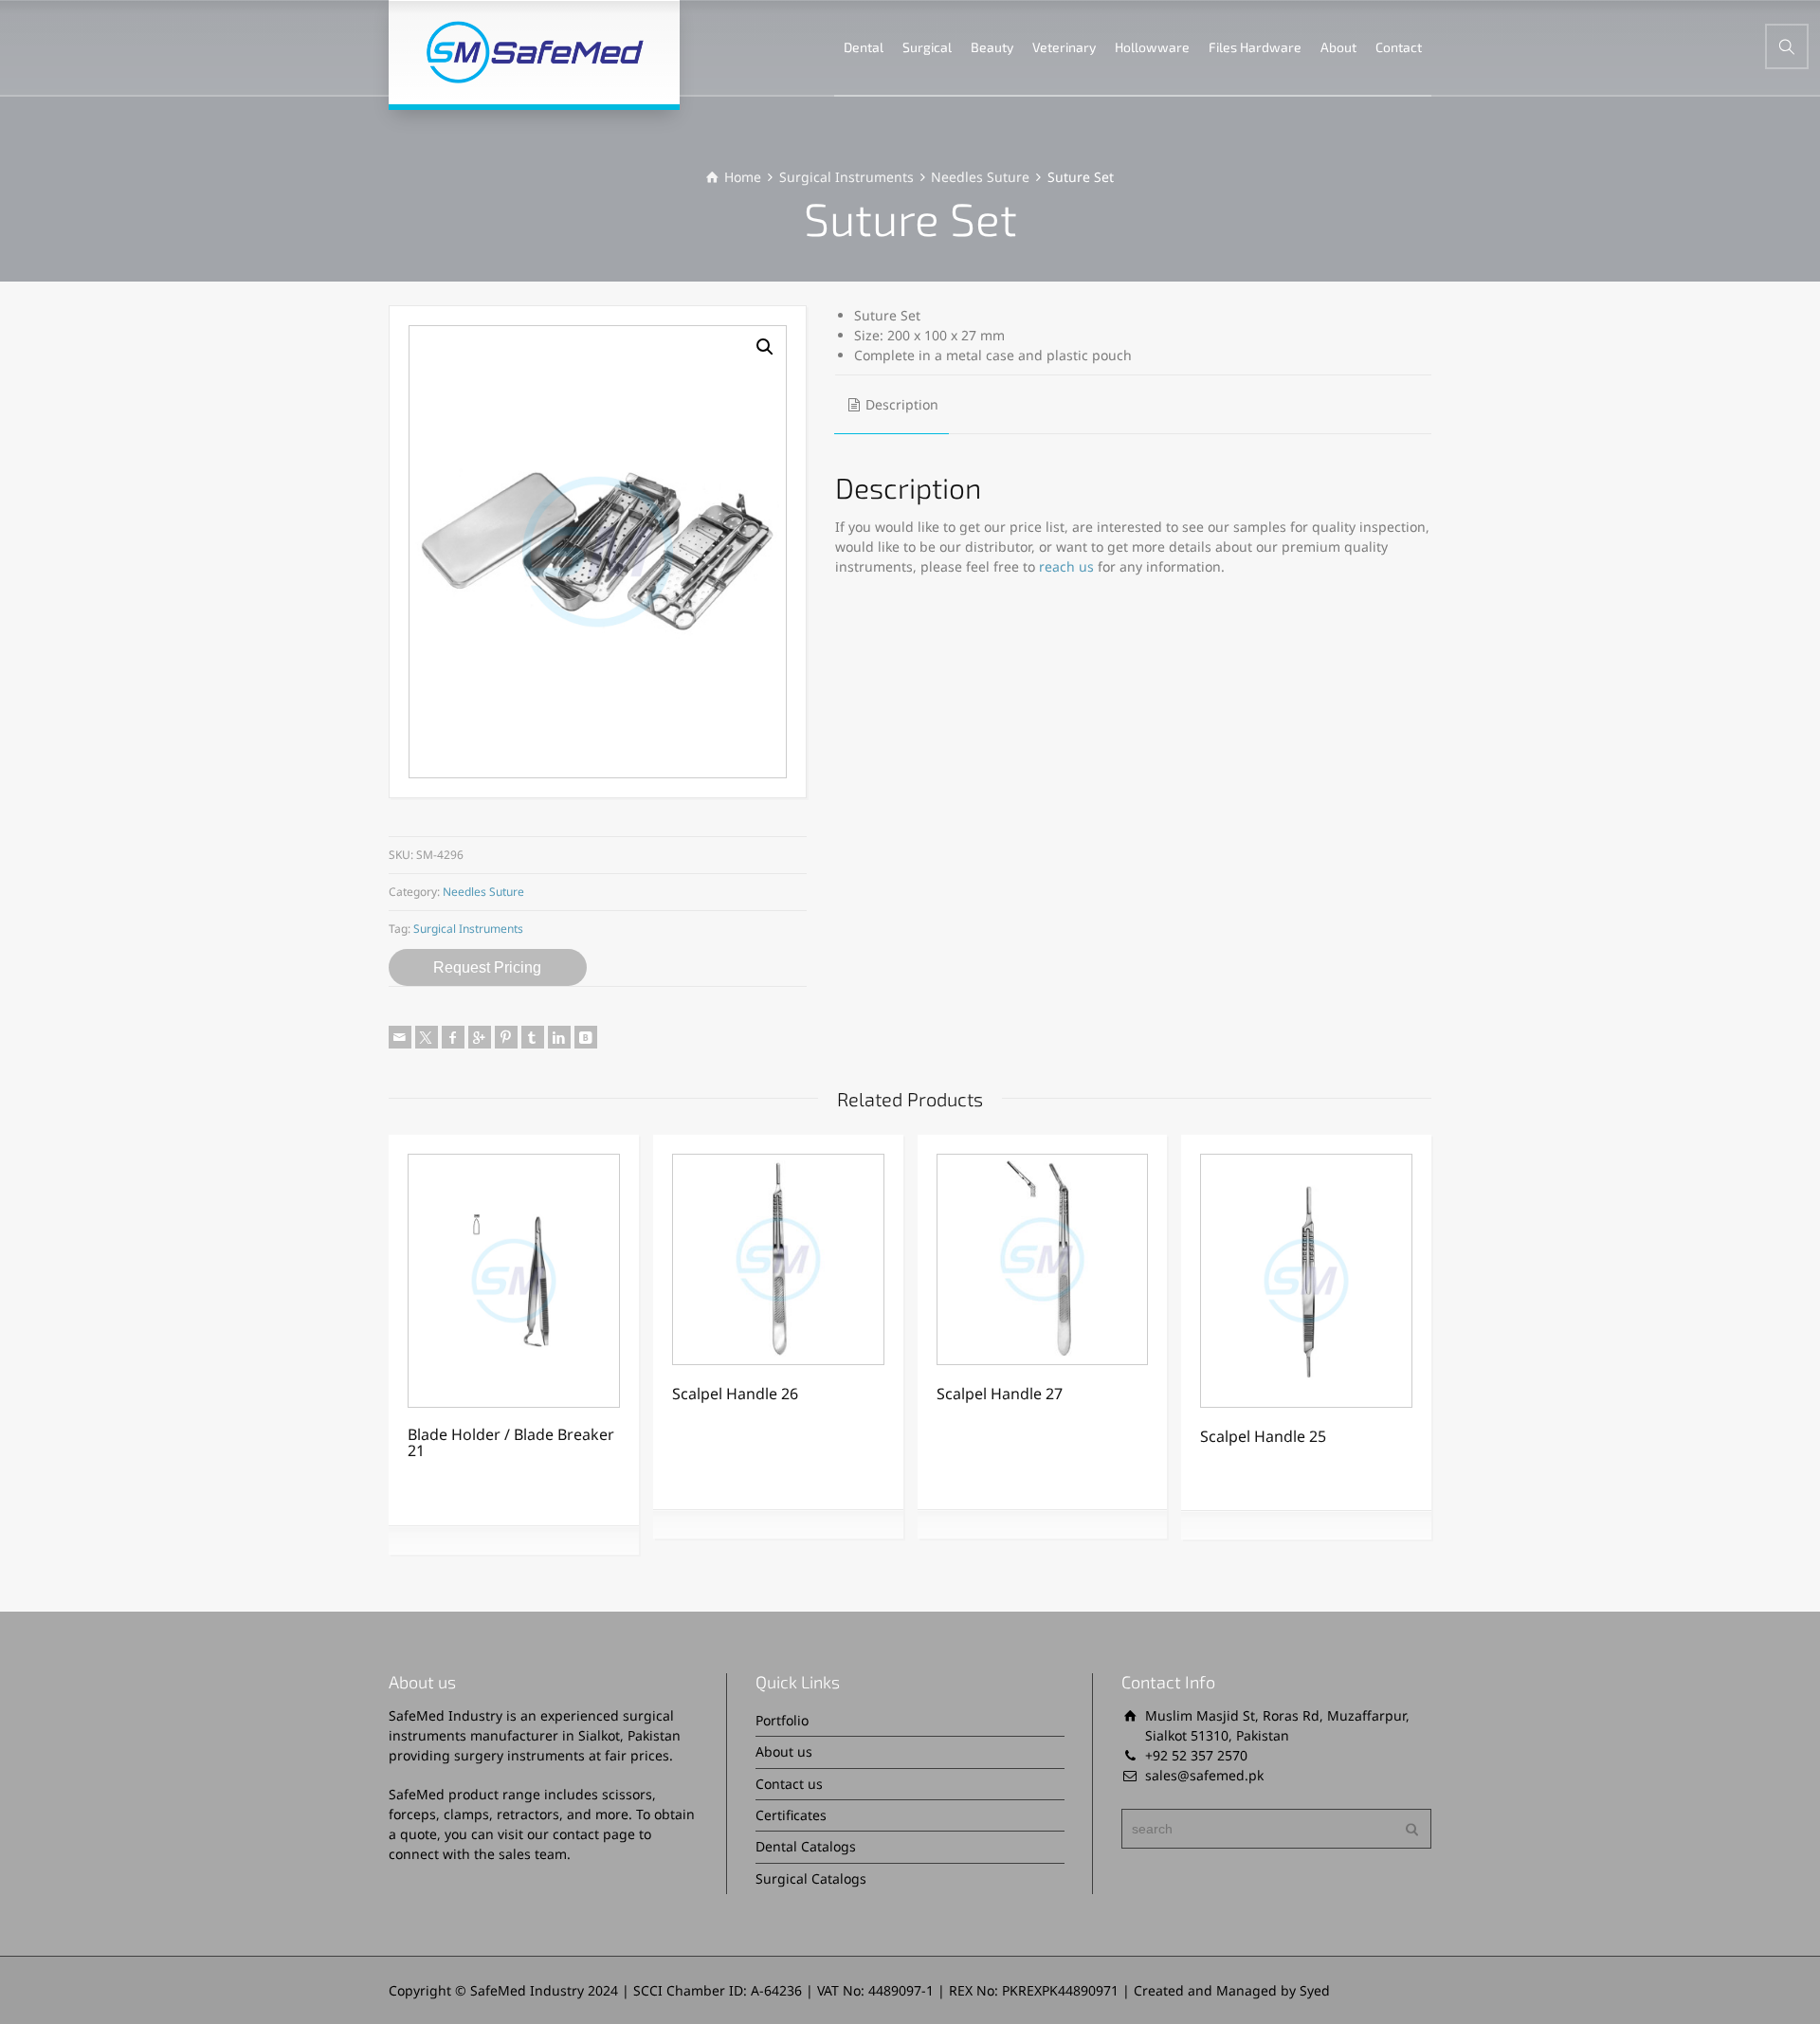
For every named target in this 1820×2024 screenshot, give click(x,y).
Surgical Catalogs (811, 1878)
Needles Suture (980, 177)
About (1338, 47)
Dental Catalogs (806, 1846)
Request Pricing (487, 967)
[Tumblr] (533, 1037)
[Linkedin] (559, 1037)
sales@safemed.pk (1204, 1775)
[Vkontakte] (586, 1037)
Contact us (789, 1784)
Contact (1399, 47)
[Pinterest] (506, 1037)
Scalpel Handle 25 (1263, 1436)
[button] (765, 347)
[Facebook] (453, 1037)
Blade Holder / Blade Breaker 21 (511, 1443)
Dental (864, 47)
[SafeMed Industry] (534, 52)
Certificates (791, 1815)
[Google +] (480, 1037)
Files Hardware (1255, 47)
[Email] (400, 1037)
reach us (1066, 566)
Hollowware (1152, 47)
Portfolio (782, 1720)
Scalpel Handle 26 (735, 1394)
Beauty (992, 47)
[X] (427, 1037)
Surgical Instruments (846, 177)
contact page (594, 1834)
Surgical (927, 47)
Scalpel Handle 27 (1000, 1394)
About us (784, 1751)
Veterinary (1064, 47)
